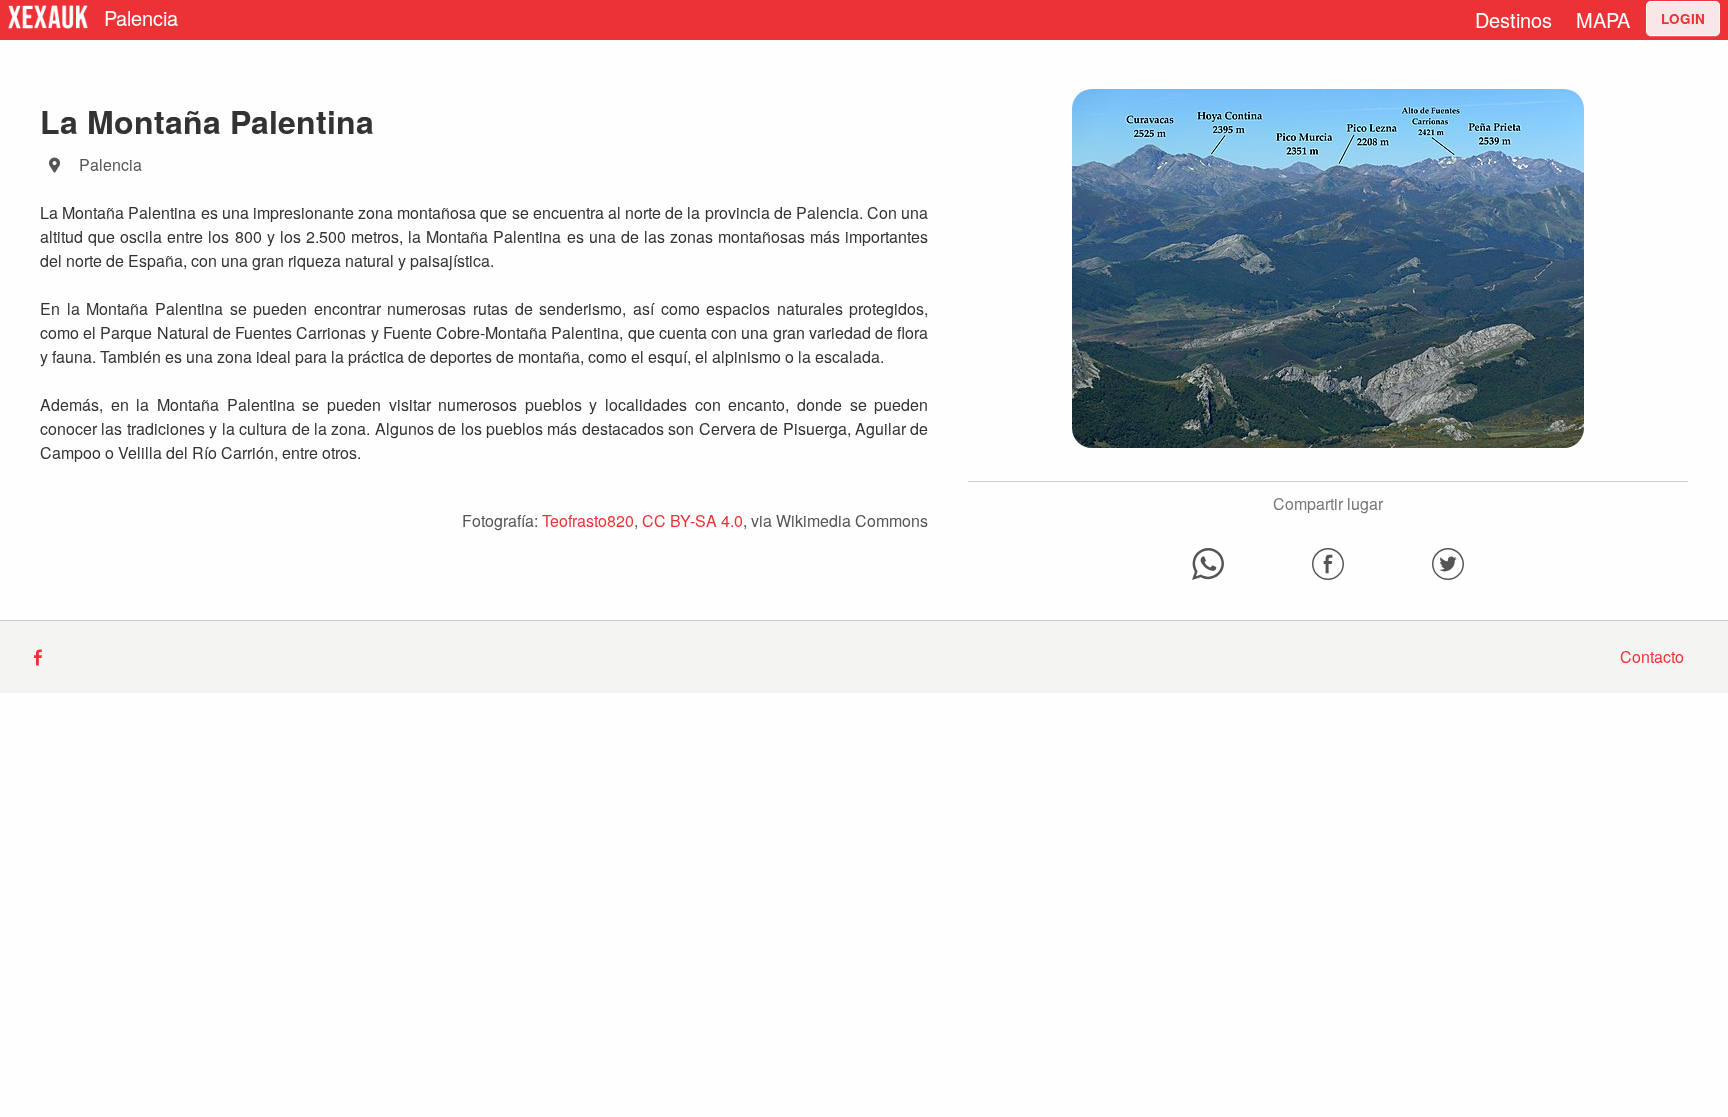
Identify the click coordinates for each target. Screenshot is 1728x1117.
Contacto (1652, 656)
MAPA (1603, 19)
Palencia (141, 17)
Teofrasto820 (588, 520)
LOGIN (1683, 18)
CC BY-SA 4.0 (692, 520)
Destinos (1513, 19)
